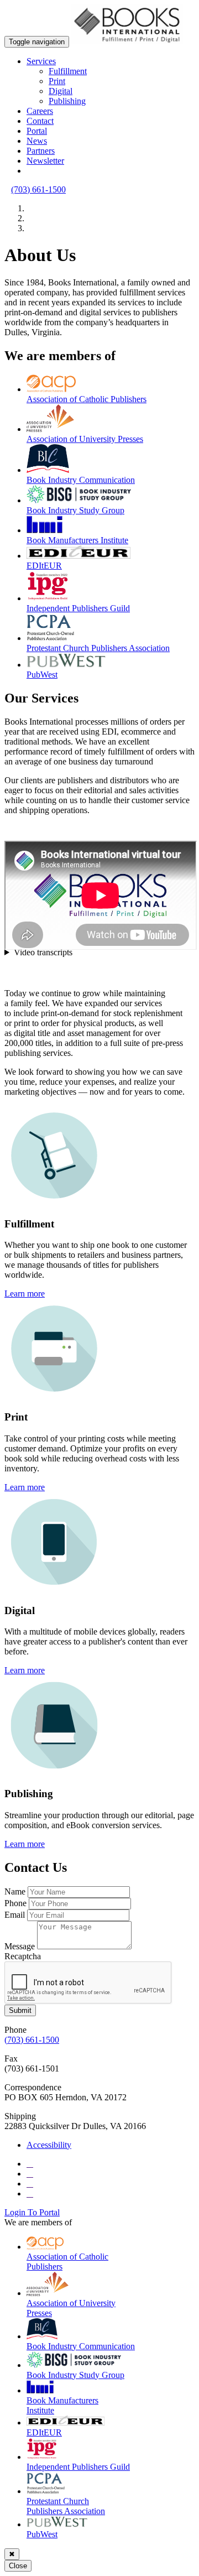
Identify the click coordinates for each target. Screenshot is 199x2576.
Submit (20, 2010)
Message (20, 1946)
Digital (61, 91)
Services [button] (41, 61)
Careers (40, 111)
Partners (41, 151)
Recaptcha (23, 1956)
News (37, 141)
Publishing (67, 101)
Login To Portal (32, 2212)
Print (57, 81)
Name (15, 1891)
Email (15, 1915)
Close (18, 2566)
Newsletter (45, 161)
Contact (40, 121)
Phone (15, 1903)
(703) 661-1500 (38, 189)
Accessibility (49, 2145)
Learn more (25, 1294)
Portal (37, 131)
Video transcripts (43, 952)
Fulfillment (68, 71)
